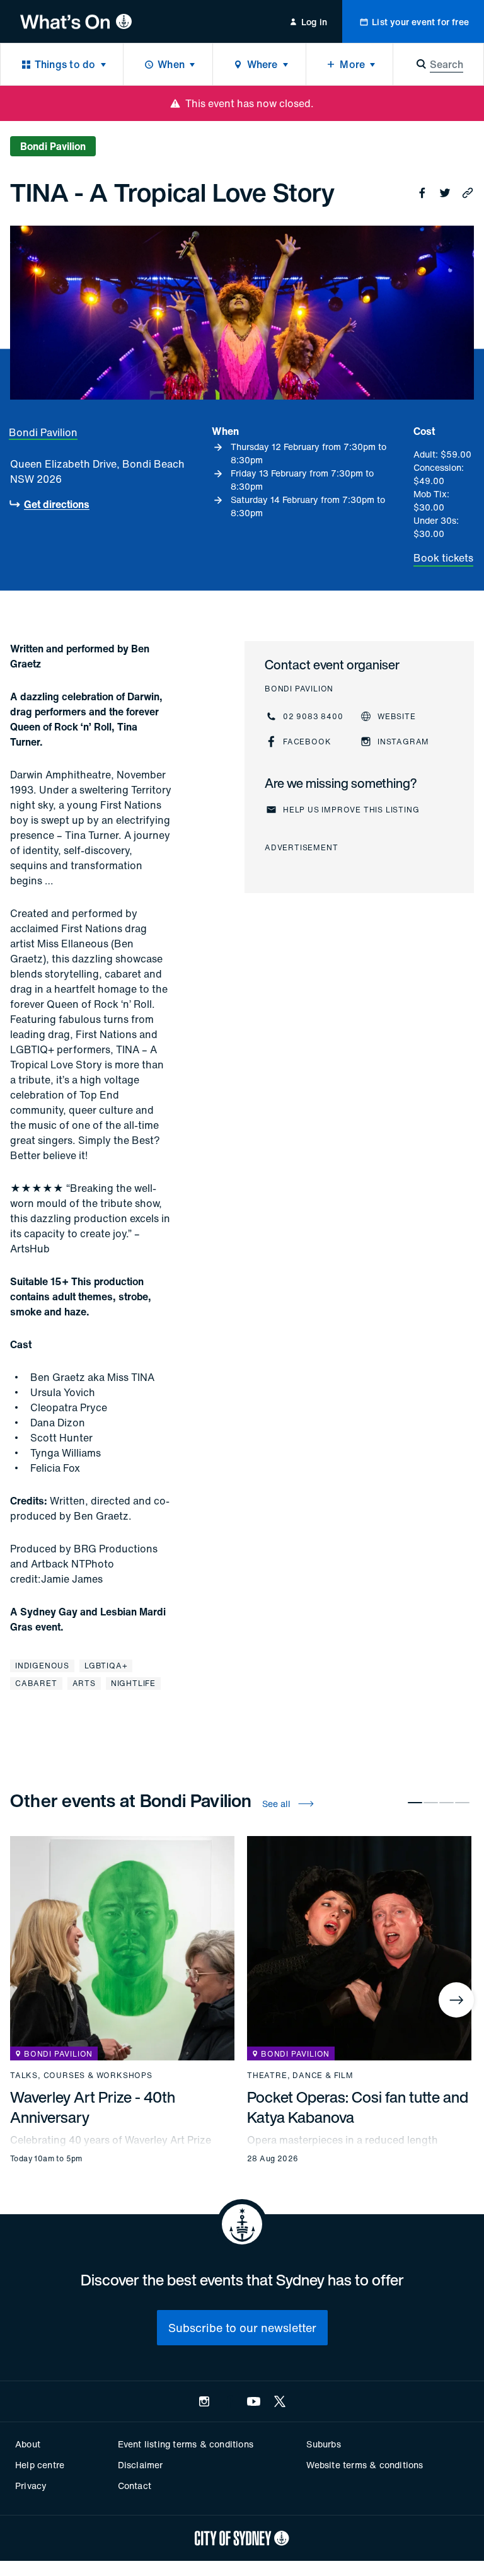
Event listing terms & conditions (186, 2444)
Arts (84, 1683)
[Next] (456, 2000)
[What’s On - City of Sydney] (76, 21)
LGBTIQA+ (106, 1666)
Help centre (40, 2465)
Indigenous (42, 1666)
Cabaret (36, 1683)
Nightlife (133, 1683)
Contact (135, 2486)
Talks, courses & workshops (81, 2076)
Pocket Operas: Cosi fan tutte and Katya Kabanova (358, 2107)
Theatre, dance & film (300, 2076)
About (28, 2444)
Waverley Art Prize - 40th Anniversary (93, 2107)
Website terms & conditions (365, 2465)
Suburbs (323, 2444)
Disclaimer (141, 2465)
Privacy (31, 2486)
